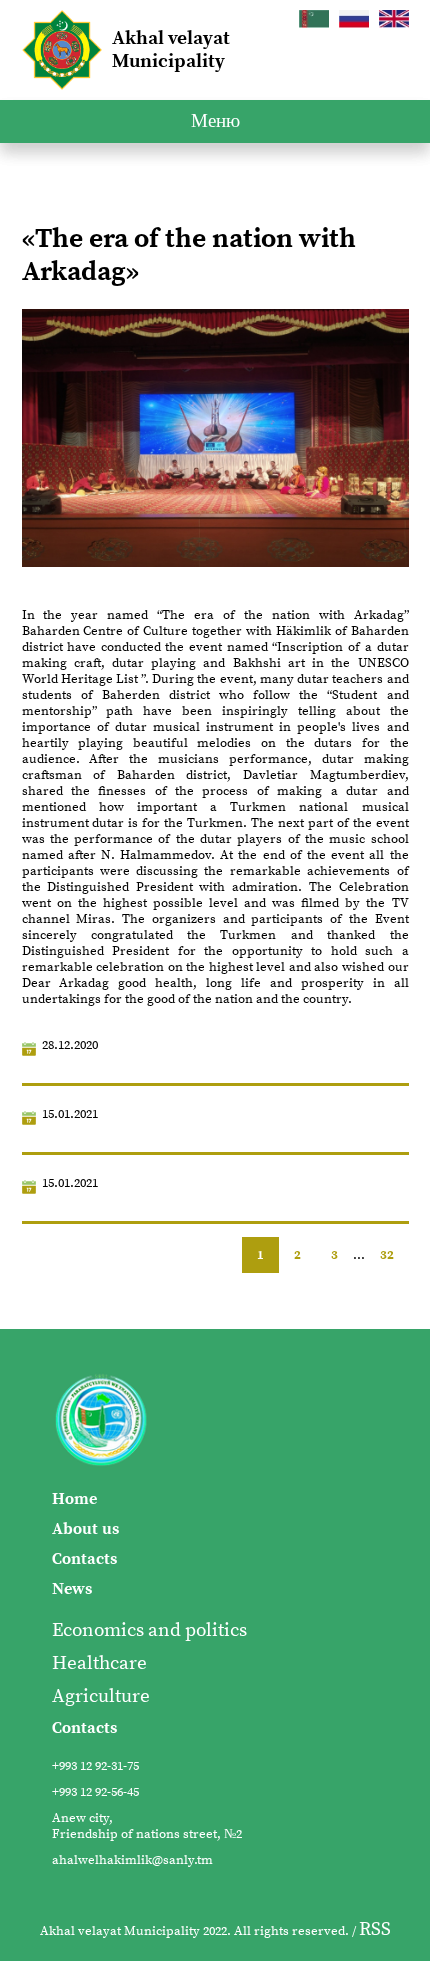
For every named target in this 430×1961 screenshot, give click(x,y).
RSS (375, 1929)
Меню (215, 121)
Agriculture (101, 1696)
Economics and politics (149, 1630)
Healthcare (99, 1663)
